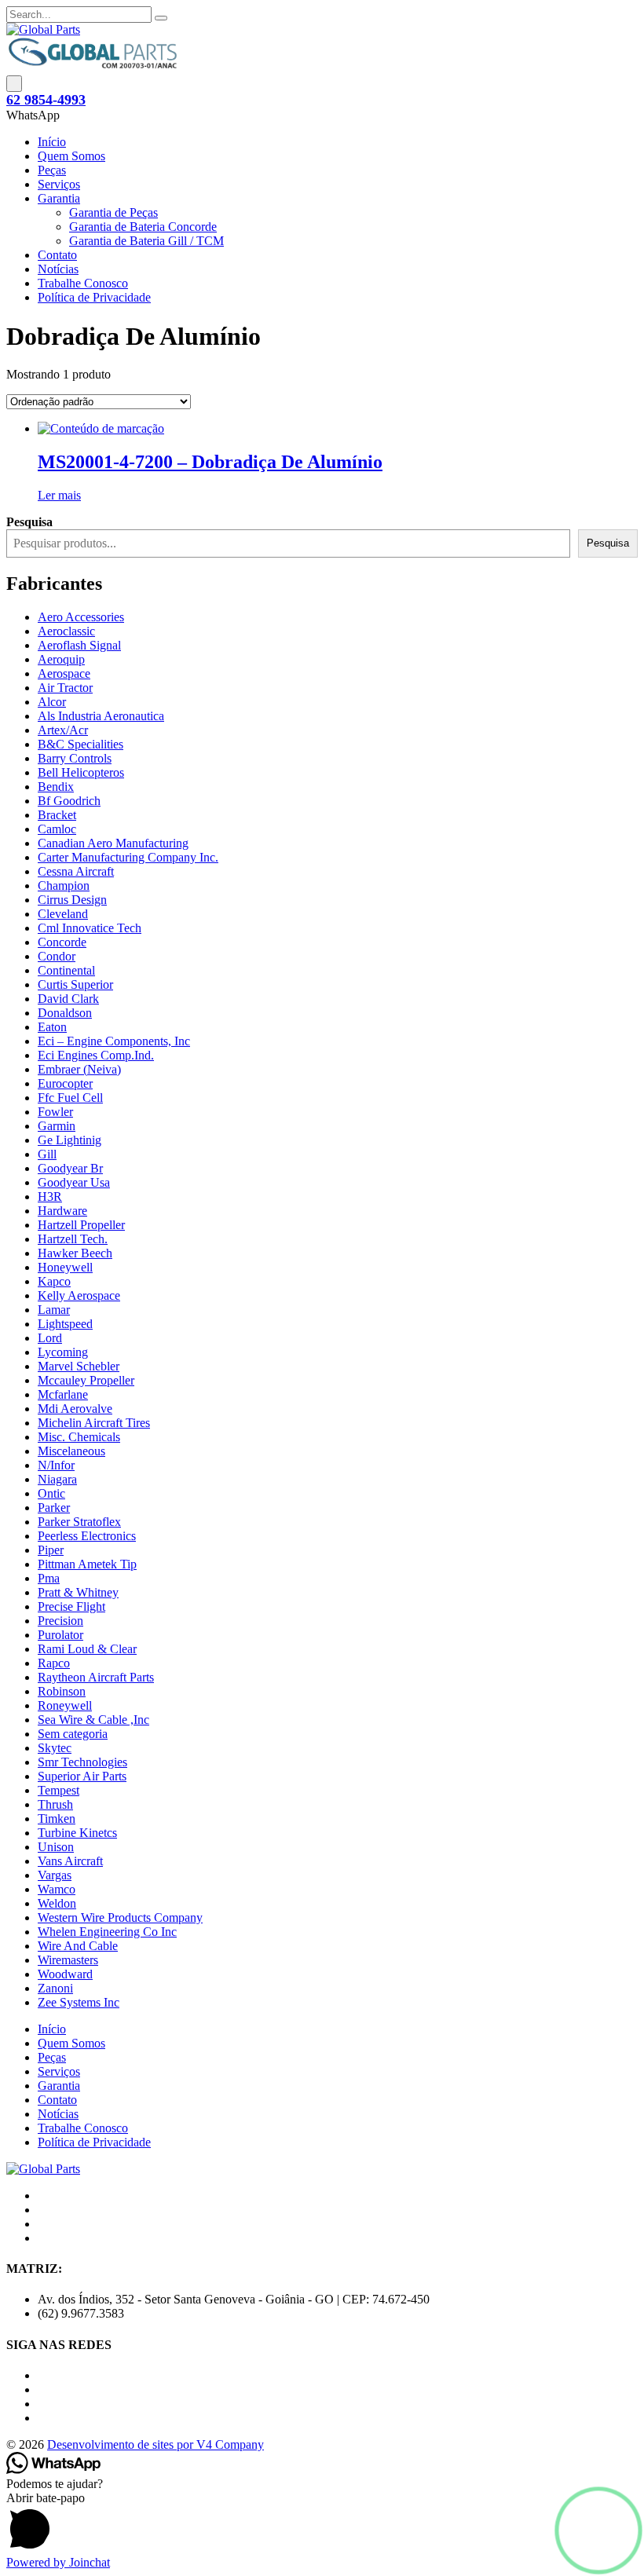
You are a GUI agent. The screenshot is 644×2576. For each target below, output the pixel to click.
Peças (52, 170)
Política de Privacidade (94, 297)
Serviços (59, 184)
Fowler (55, 1112)
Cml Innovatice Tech (90, 928)
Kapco (54, 1281)
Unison (56, 1847)
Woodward (65, 1974)
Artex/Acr (63, 730)
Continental (66, 970)
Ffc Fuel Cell (70, 1098)
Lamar (54, 1310)
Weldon (57, 1903)
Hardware (62, 1211)
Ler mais (59, 495)
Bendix (56, 787)
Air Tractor (65, 688)
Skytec (55, 1748)
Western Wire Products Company (120, 1917)
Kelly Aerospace (79, 1295)
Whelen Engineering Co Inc (107, 1932)
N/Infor (56, 1465)
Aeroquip (61, 659)
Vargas (55, 1875)
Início (52, 142)
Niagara (57, 1479)
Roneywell (65, 1705)
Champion (64, 885)
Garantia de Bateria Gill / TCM (146, 241)
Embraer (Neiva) (79, 1069)
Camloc (57, 829)
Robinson (62, 1691)
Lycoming (63, 1352)
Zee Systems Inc (79, 2002)
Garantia (59, 198)
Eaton (52, 1027)
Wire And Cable (78, 1946)
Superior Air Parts (82, 1776)
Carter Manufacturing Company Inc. (128, 857)
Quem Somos (71, 156)
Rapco (54, 1663)
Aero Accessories (81, 617)
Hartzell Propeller (81, 1225)
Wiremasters (68, 1960)
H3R (50, 1197)
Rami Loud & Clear (87, 1649)
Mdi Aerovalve (75, 1409)
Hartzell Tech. (73, 1239)
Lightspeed (65, 1324)
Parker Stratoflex (79, 1522)
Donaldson (65, 1013)
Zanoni (55, 1988)
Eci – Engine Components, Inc (114, 1041)
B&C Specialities (80, 744)
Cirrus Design (72, 900)
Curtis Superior (75, 984)
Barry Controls (75, 758)
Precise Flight (71, 1606)
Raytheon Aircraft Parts (96, 1677)
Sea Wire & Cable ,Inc (93, 1720)
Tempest (59, 1790)
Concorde (62, 942)
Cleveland (63, 914)
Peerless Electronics (87, 1536)
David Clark (68, 999)
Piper (51, 1550)
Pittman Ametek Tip (87, 1564)
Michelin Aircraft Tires (94, 1423)
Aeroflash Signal (79, 645)
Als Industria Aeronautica (101, 716)
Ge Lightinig (70, 1140)
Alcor (52, 702)
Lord (50, 1338)
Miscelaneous (71, 1451)
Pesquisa (608, 543)
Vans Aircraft (70, 1861)
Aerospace (64, 673)
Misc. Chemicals (79, 1437)
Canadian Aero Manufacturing (113, 843)
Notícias (58, 269)
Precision (60, 1621)
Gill (47, 1154)
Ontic (51, 1493)
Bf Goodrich (69, 801)
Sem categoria (73, 1734)
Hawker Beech (75, 1253)
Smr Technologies (82, 1762)
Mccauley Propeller (86, 1380)
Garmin (57, 1126)
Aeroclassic (66, 631)
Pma (49, 1578)
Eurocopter (65, 1083)
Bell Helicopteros (81, 772)
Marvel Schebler (79, 1366)
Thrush (55, 1804)
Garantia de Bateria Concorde (143, 227)
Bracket (57, 815)
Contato (57, 255)
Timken (57, 1819)
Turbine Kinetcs (77, 1833)
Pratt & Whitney (78, 1592)
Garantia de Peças (113, 212)
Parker (54, 1508)
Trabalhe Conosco (83, 283)
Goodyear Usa (74, 1182)
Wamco (57, 1889)
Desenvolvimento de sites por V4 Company (156, 2444)
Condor (57, 956)
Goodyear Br (70, 1168)
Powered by (58, 2562)
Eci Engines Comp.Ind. (96, 1055)
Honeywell (65, 1267)
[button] (598, 2530)
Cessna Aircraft (76, 871)
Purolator (60, 1635)
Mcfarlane (63, 1394)
